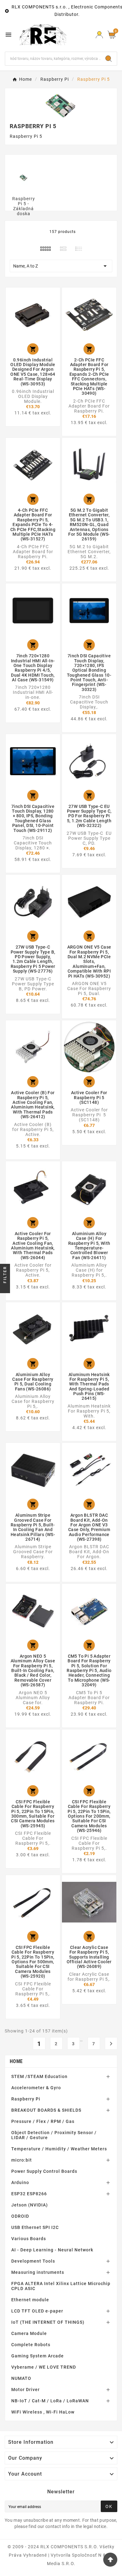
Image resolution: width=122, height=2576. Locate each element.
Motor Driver (25, 2390)
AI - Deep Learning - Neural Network (52, 2250)
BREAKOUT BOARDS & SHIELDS (46, 2110)
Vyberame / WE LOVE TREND (44, 2367)
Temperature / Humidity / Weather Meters (59, 2149)
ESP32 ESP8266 (29, 2194)
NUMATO (21, 2378)
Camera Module (29, 2333)
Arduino (20, 2182)
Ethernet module (30, 2300)
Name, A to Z (61, 266)
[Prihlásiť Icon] (99, 35)
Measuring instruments (38, 2272)
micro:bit (22, 2160)
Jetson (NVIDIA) (30, 2205)
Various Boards (29, 2239)
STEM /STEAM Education (39, 2076)
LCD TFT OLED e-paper (37, 2311)
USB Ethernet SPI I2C (35, 2227)
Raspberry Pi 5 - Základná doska (24, 206)
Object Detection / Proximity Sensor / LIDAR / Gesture (54, 2135)
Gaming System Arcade (38, 2356)
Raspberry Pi (26, 2099)
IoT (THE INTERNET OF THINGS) (48, 2322)
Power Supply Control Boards (44, 2171)
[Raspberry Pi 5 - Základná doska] (23, 177)
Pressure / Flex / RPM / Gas (43, 2121)
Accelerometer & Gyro (36, 2088)
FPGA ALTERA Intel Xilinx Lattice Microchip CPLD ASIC (61, 2286)
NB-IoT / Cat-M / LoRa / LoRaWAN (50, 2401)
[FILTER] (5, 1288)
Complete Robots (31, 2345)
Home (16, 2061)
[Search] (109, 59)
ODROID (20, 2216)
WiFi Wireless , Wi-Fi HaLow (43, 2412)
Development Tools (33, 2261)
